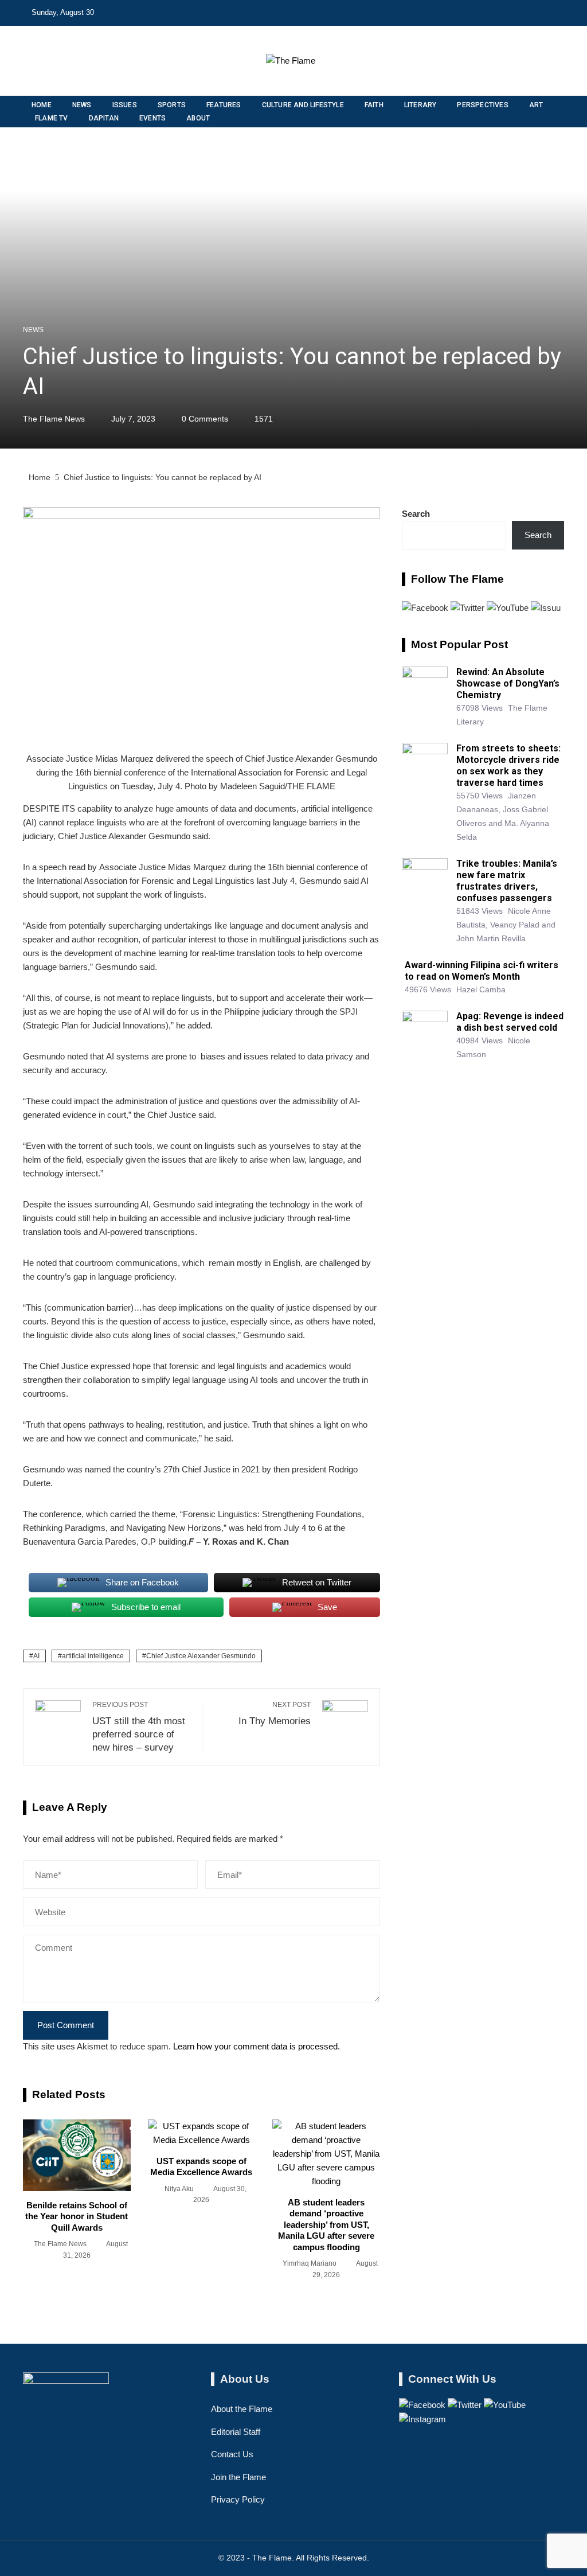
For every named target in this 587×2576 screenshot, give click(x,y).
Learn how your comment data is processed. (257, 2046)
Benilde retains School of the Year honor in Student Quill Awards (77, 2216)
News (33, 330)
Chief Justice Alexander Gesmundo (201, 1656)
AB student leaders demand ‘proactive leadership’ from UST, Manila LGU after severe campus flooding (326, 2225)
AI (36, 1656)
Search (416, 514)
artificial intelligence (93, 1656)
